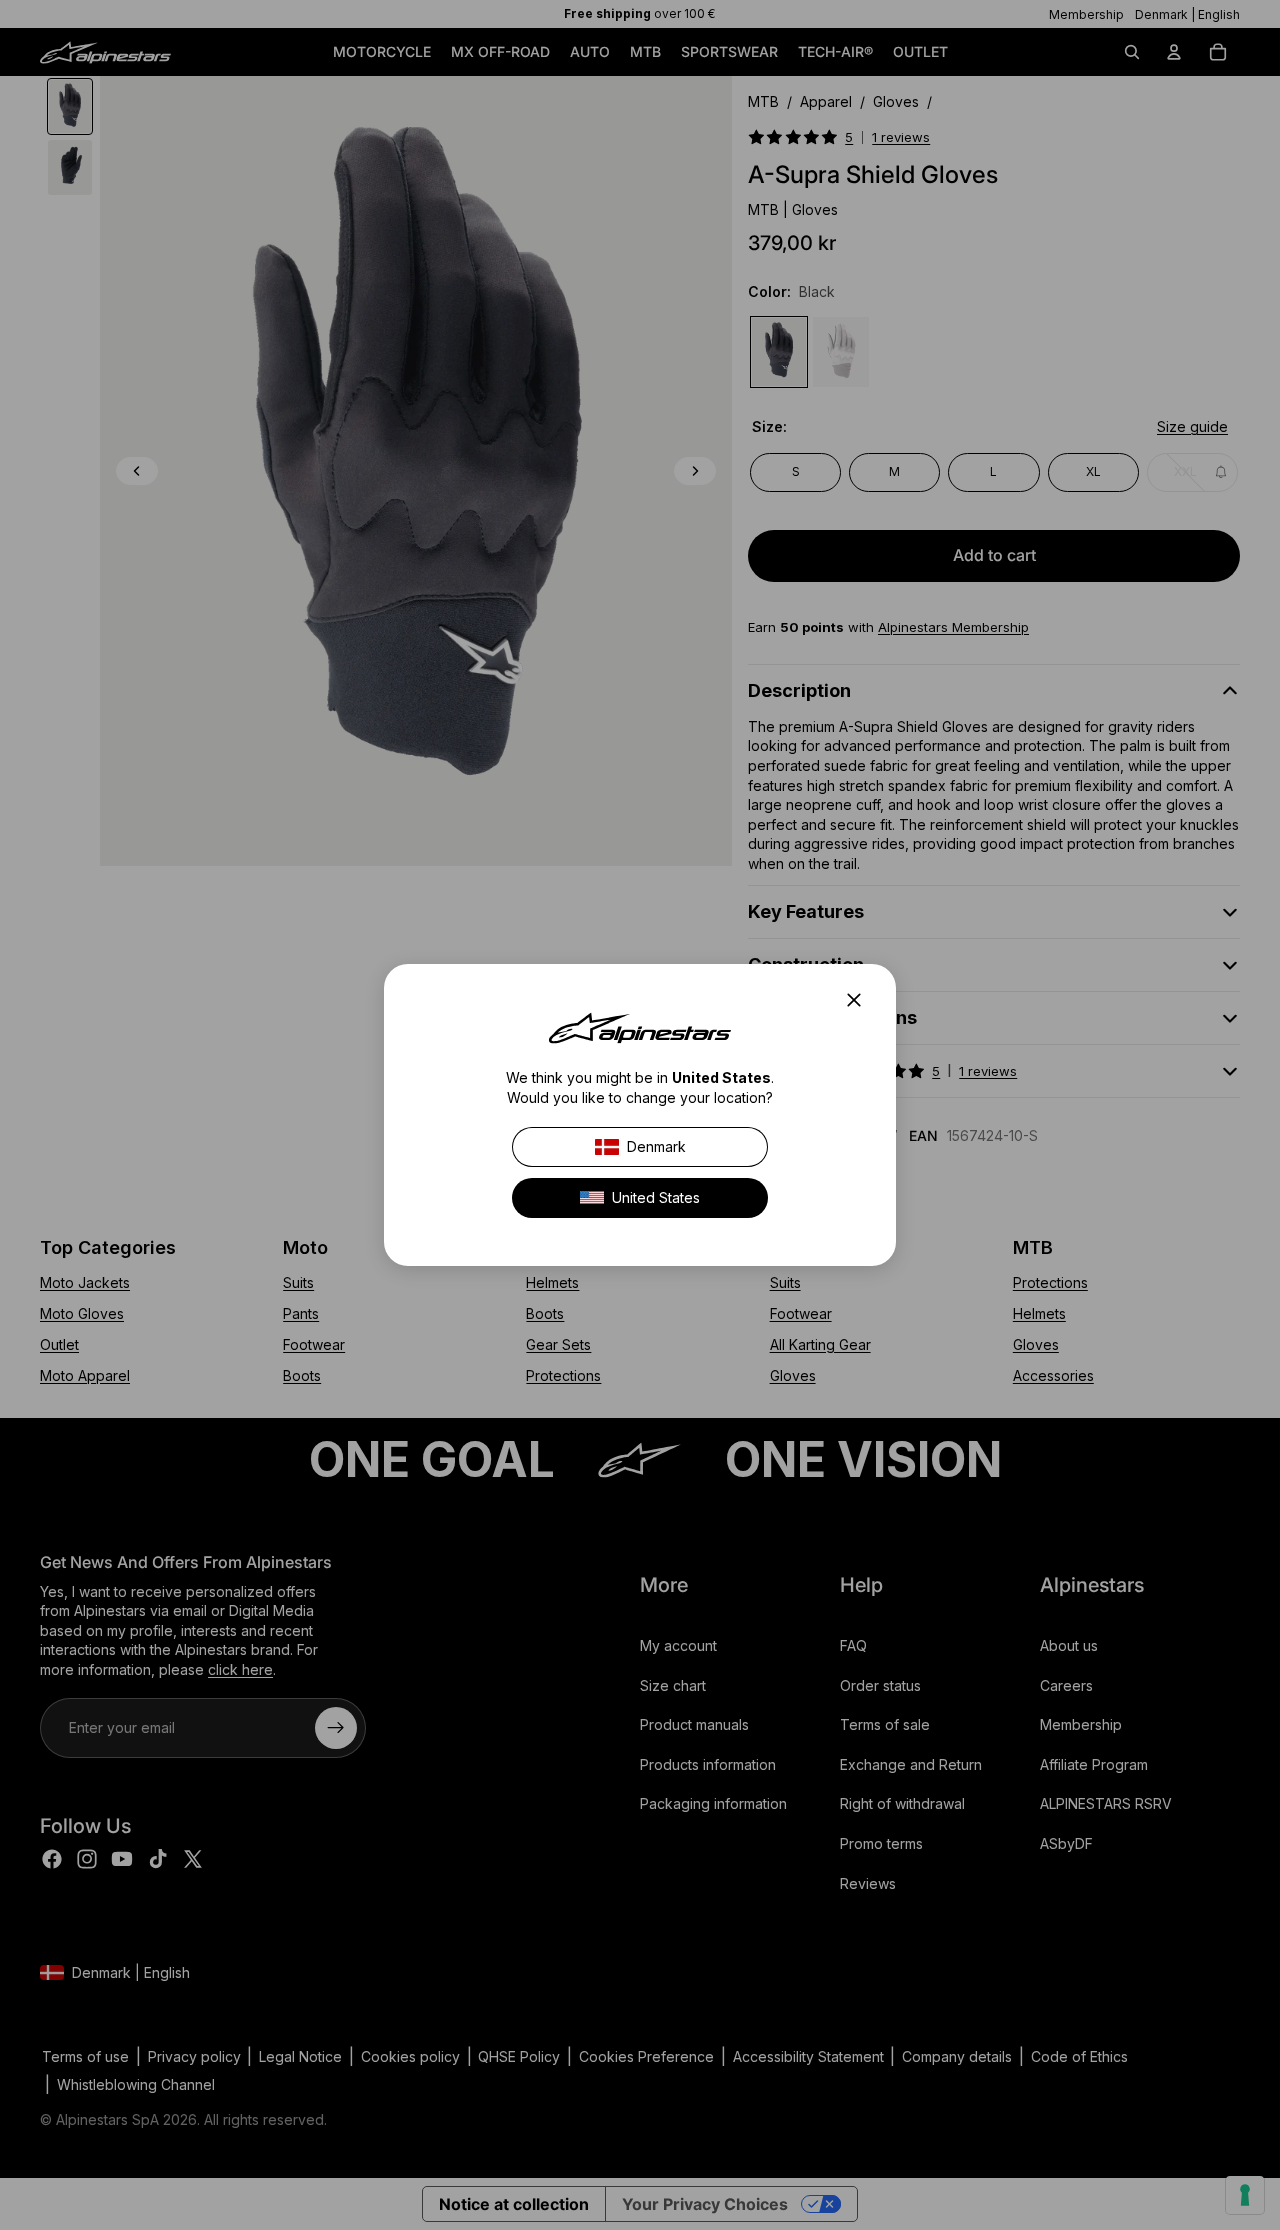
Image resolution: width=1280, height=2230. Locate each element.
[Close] (860, 1000)
